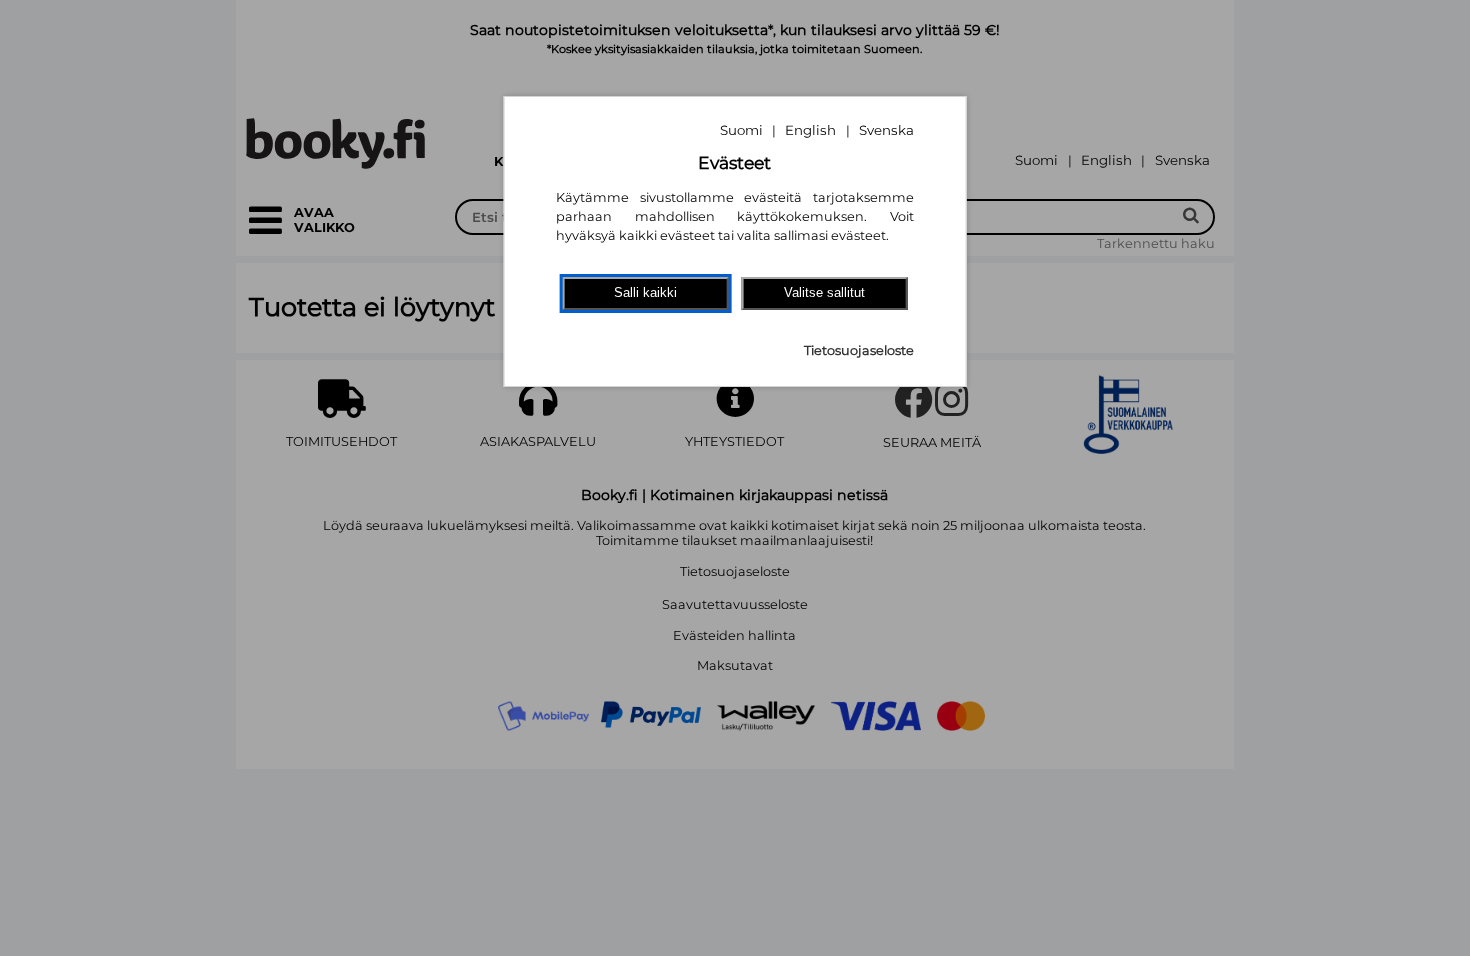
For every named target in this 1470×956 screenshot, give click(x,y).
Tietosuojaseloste (859, 350)
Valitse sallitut (824, 292)
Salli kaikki (645, 292)
